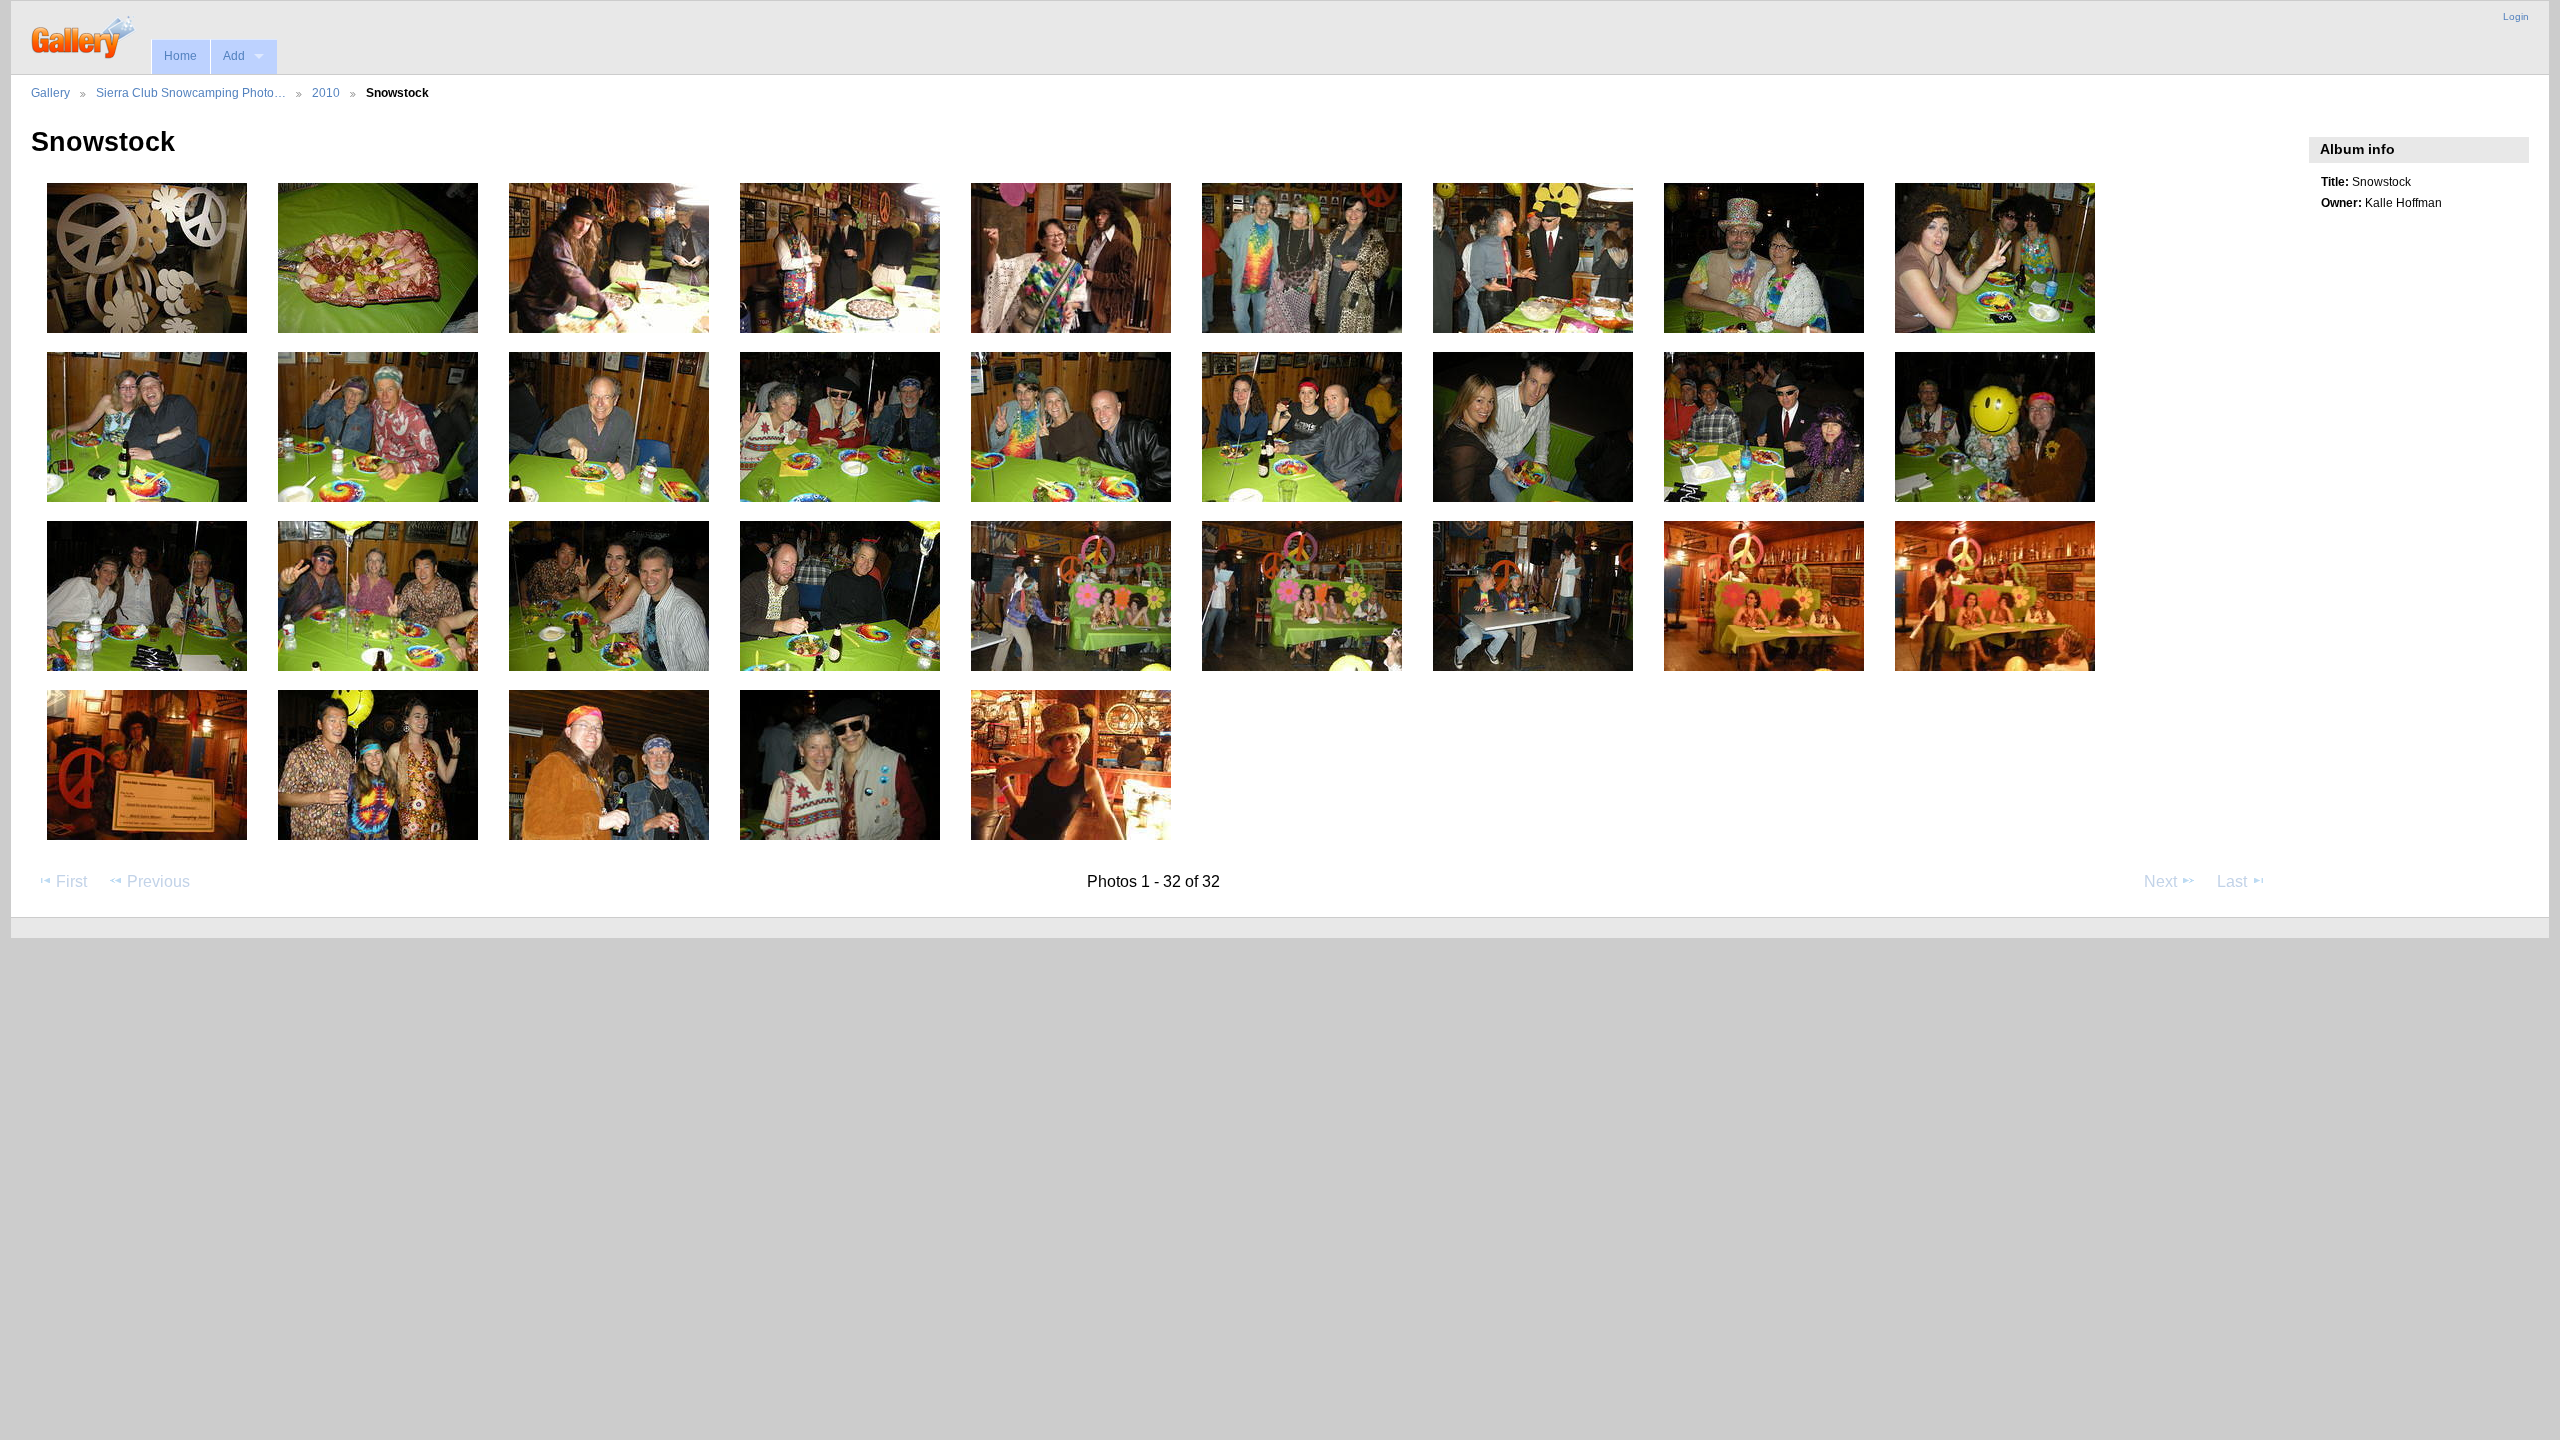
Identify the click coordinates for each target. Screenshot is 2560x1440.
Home (180, 56)
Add (234, 56)
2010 (326, 92)
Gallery (50, 92)
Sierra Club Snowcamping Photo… (191, 92)
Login (2516, 16)
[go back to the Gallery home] (84, 35)
